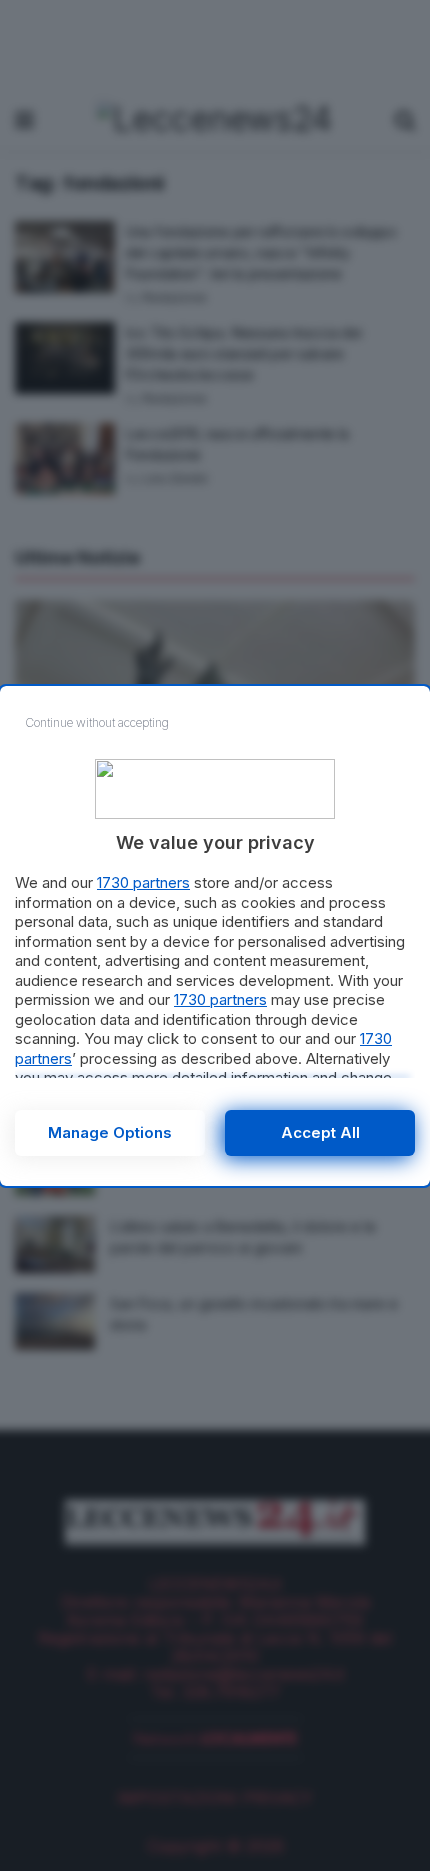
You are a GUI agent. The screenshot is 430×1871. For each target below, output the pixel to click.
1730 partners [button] (143, 882)
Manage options (110, 1132)
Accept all (320, 1132)
